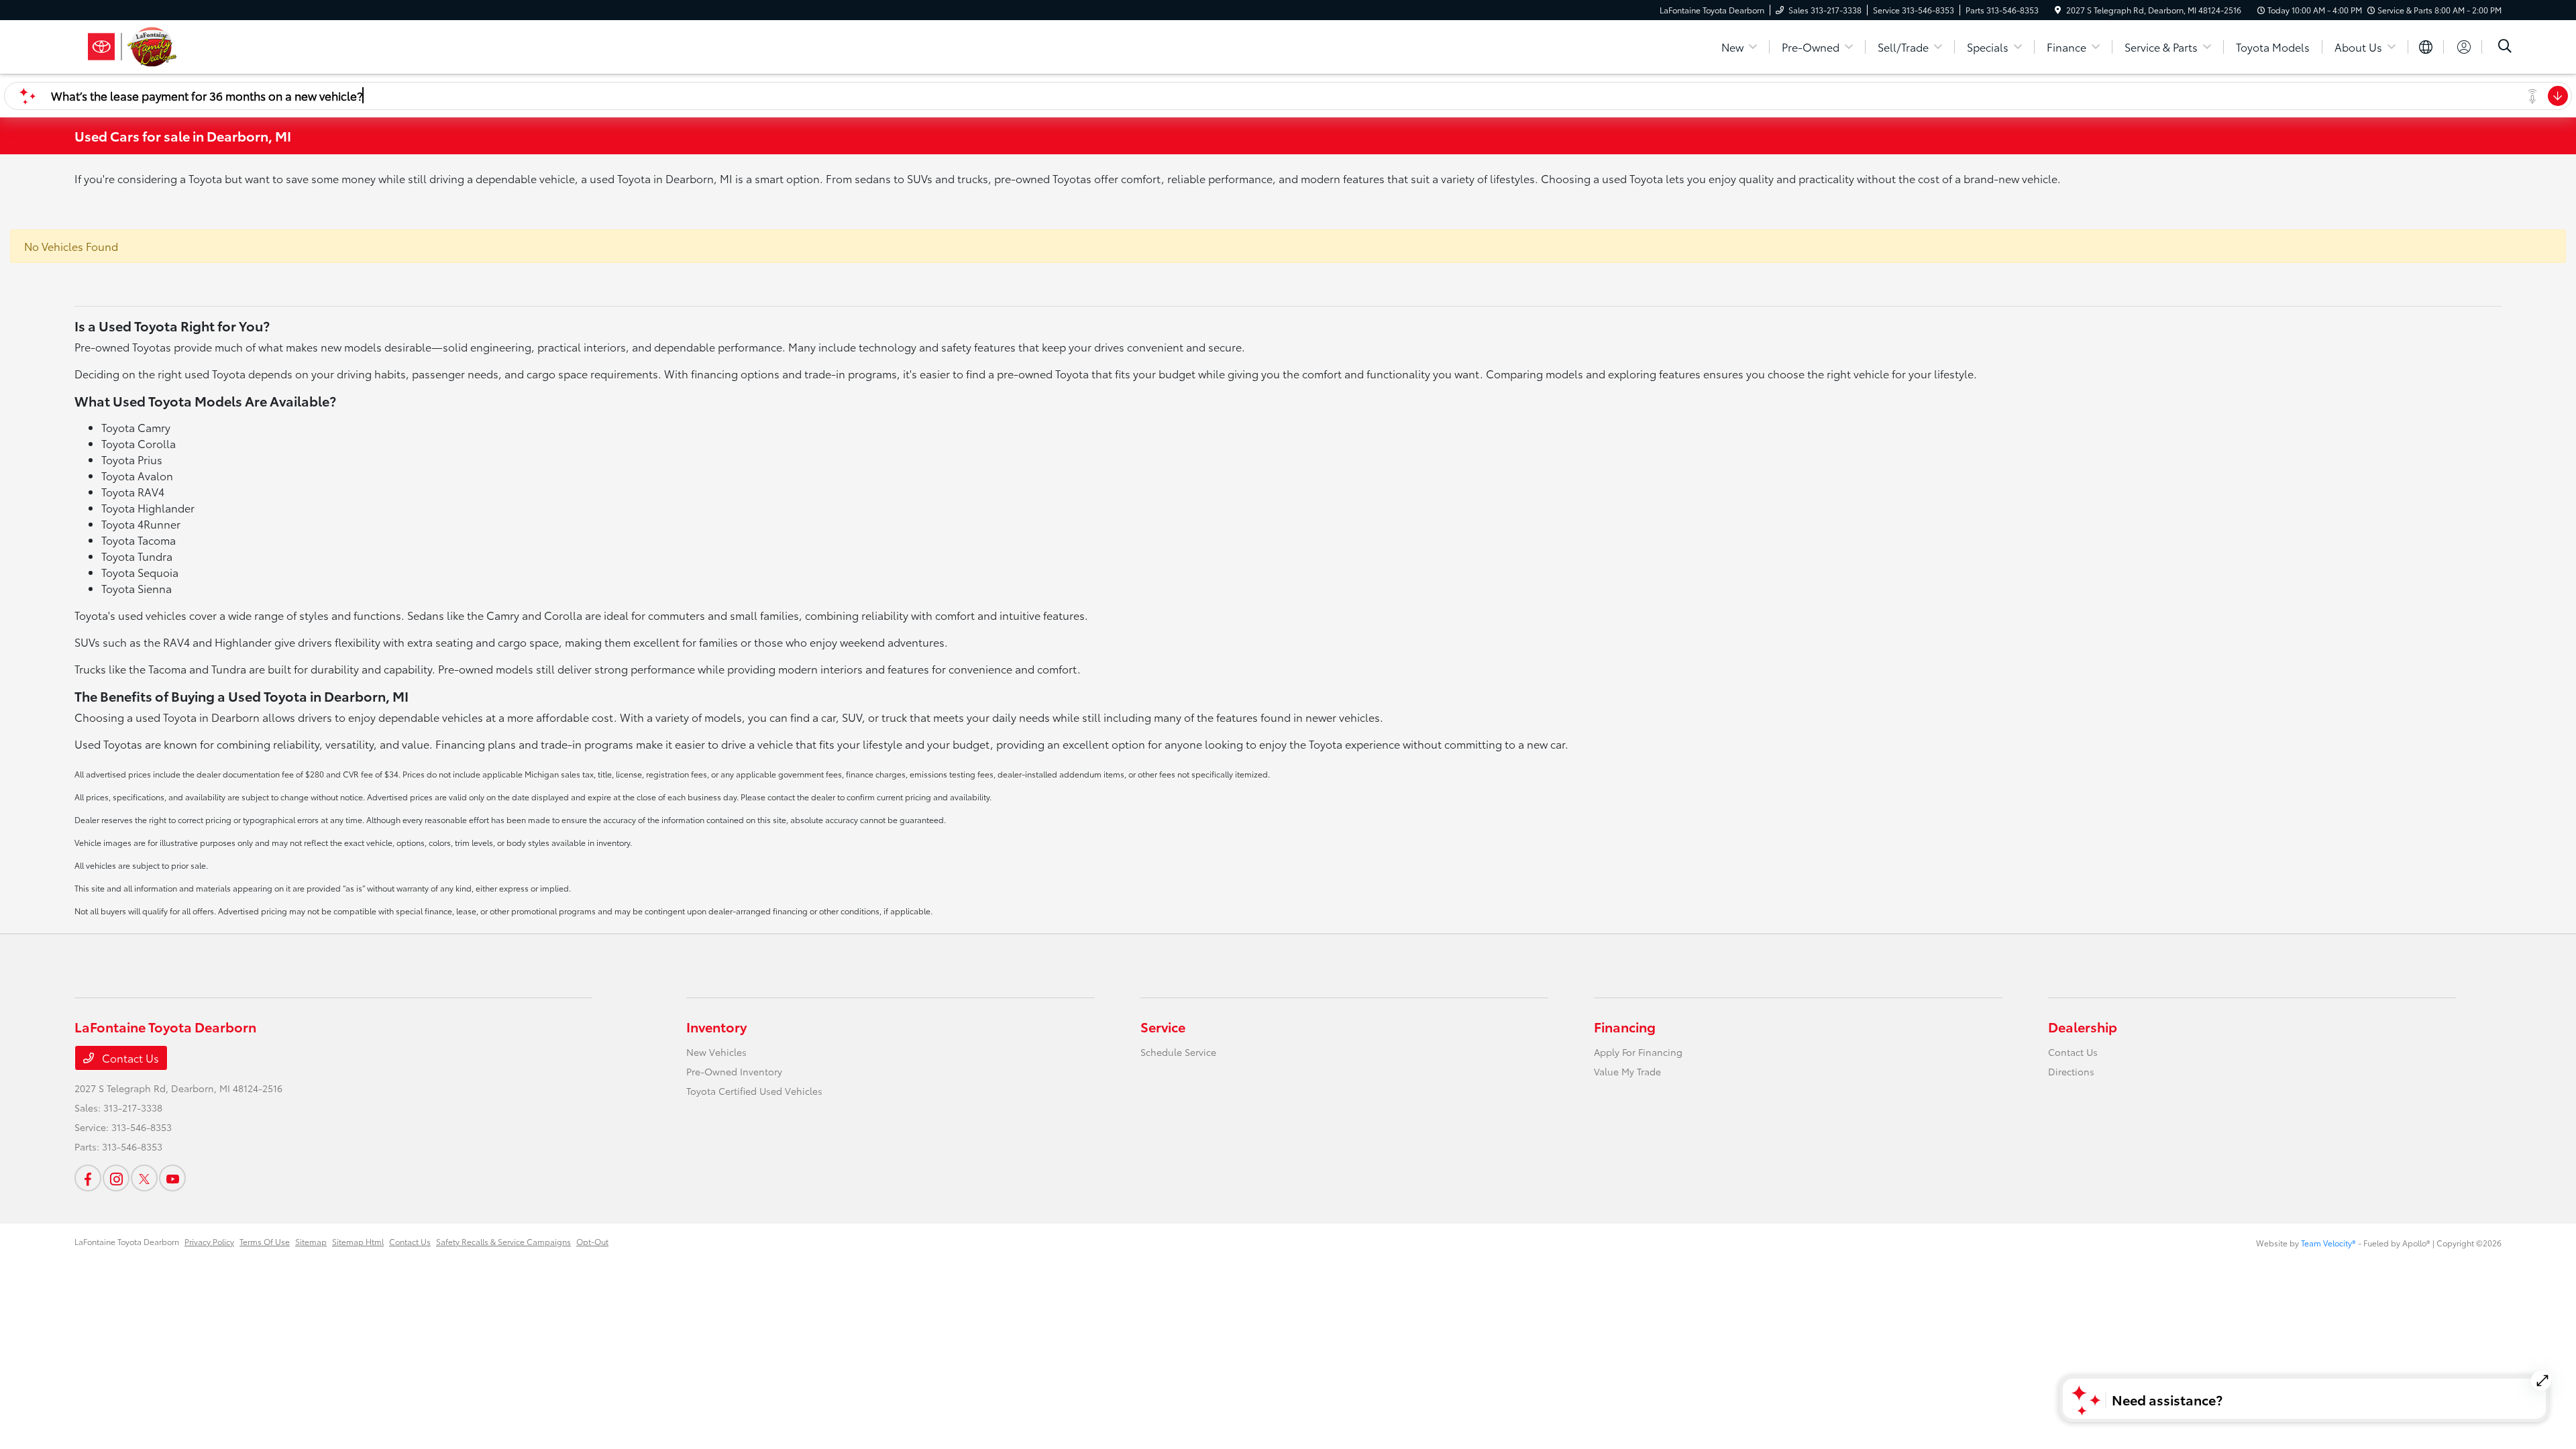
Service (1163, 1026)
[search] (2505, 47)
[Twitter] (144, 1178)
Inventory (716, 1026)
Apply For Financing (1638, 1052)
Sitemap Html (358, 1241)
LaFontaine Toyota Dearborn (127, 1241)
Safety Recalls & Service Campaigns (503, 1241)
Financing (1625, 1026)
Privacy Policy (209, 1241)
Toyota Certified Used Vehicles (754, 1091)
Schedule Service (1178, 1052)
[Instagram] (116, 1178)
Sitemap (311, 1241)
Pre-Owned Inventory (734, 1071)
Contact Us (129, 1058)
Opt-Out (592, 1241)
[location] (2058, 10)
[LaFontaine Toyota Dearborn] (190, 45)
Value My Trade (1627, 1071)
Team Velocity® (2328, 1243)
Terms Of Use (265, 1241)
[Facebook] (88, 1178)
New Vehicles (716, 1052)
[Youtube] (172, 1178)
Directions (2071, 1071)
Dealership (2083, 1026)
